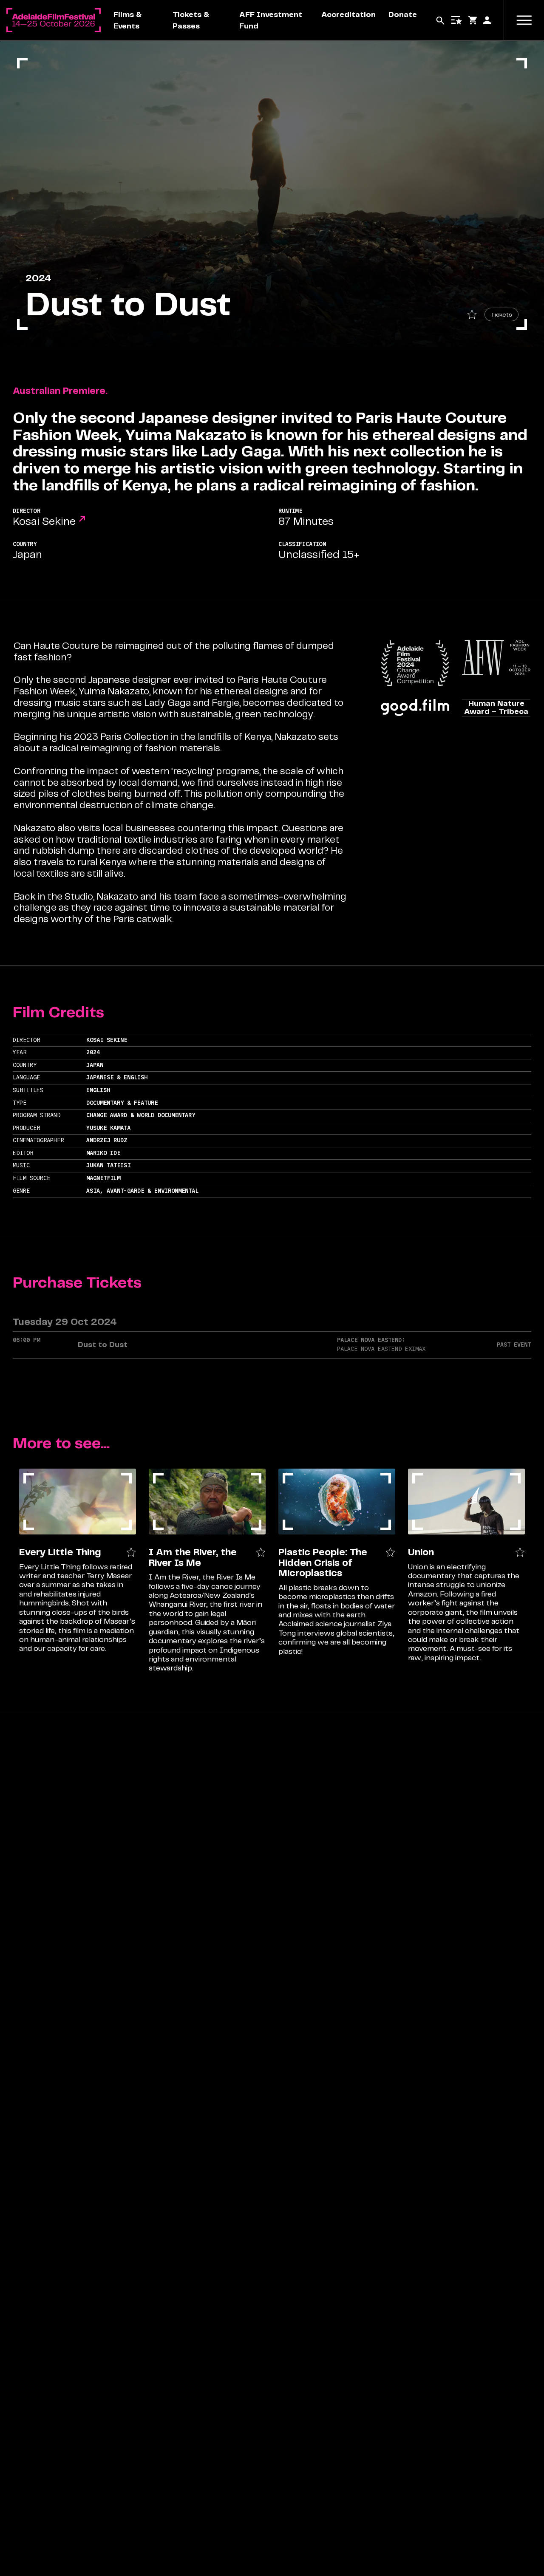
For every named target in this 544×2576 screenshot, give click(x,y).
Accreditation (348, 14)
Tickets (501, 314)
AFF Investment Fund (271, 20)
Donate (403, 14)
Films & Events (127, 20)
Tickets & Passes (191, 20)
